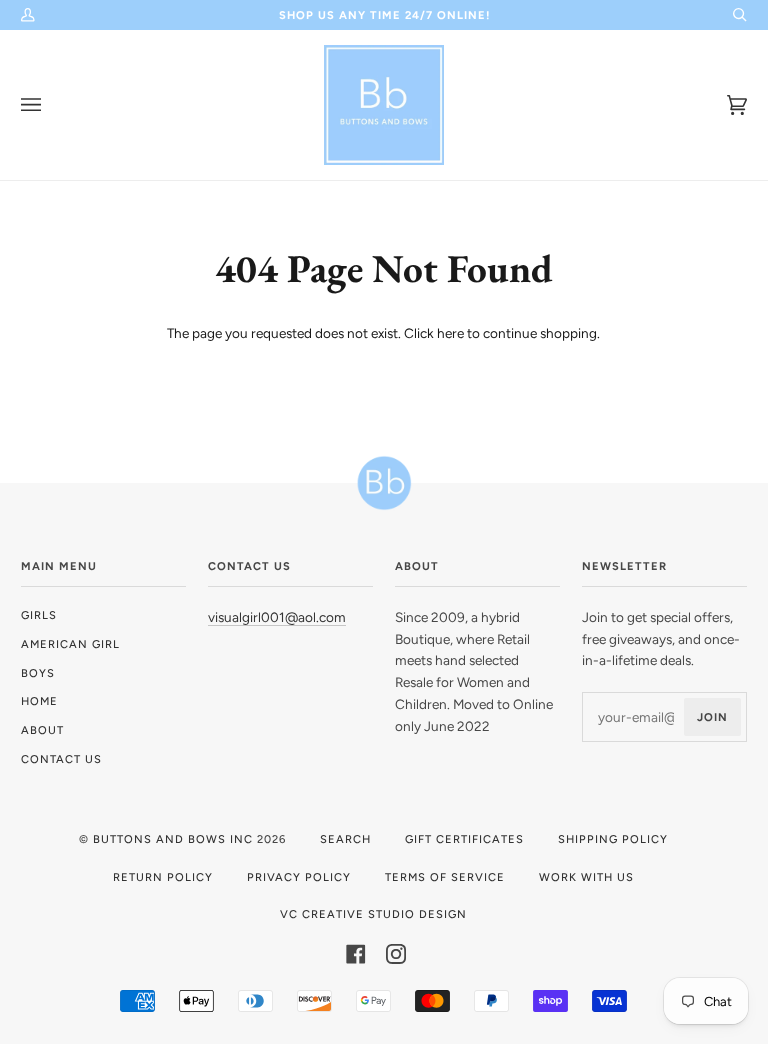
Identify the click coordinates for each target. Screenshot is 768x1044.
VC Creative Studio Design (373, 914)
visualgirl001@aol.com (277, 617)
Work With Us (586, 877)
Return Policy (163, 877)
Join (712, 717)
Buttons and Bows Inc (173, 839)
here (450, 333)
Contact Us (61, 759)
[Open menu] (51, 105)
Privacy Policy (299, 877)
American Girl (70, 644)
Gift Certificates (464, 839)
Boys (38, 673)
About (42, 730)
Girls (39, 615)
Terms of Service (445, 877)
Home (39, 701)
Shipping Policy (613, 839)
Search (345, 839)
